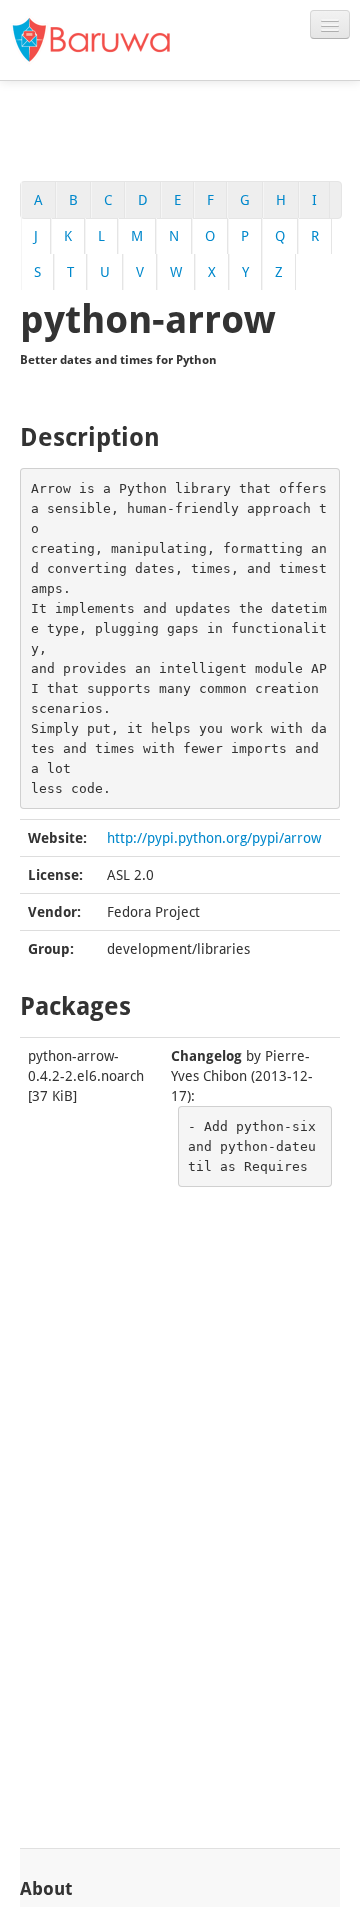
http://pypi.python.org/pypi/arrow (214, 838)
